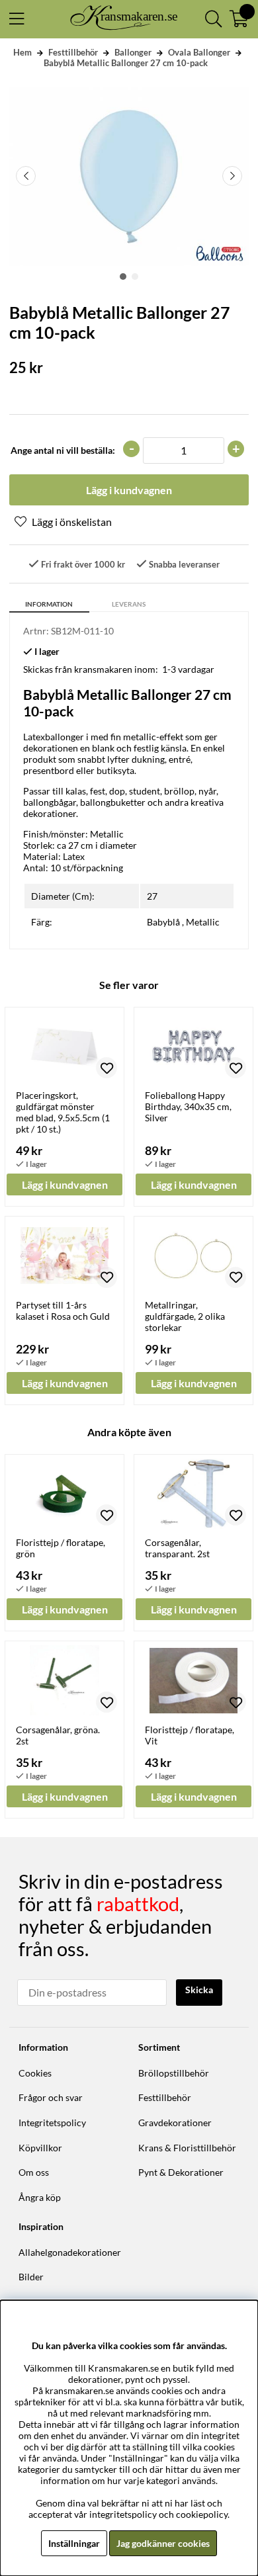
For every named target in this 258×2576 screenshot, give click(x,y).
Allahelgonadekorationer (70, 2252)
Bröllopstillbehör (174, 2073)
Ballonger (133, 52)
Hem (22, 52)
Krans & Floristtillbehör (187, 2148)
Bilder (31, 2277)
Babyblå (163, 922)
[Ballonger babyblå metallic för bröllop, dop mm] (135, 277)
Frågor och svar (51, 2097)
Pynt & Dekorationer (181, 2172)
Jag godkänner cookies (163, 2543)
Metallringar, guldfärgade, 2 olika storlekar (185, 1316)
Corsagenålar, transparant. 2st (177, 1548)
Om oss (34, 2172)
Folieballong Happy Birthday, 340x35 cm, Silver (188, 1106)
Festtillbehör (73, 52)
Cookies (35, 2073)
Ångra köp (40, 2197)
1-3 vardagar (188, 669)
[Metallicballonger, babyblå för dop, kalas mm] (123, 277)
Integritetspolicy (52, 2123)
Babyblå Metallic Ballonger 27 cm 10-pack (126, 63)
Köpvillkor (40, 2148)
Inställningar (74, 2543)
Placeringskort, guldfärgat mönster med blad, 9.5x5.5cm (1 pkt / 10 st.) (63, 1112)
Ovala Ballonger (199, 52)
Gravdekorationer (175, 2123)
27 (152, 896)
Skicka (199, 1990)
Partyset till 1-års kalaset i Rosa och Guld (63, 1310)
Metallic (203, 922)
